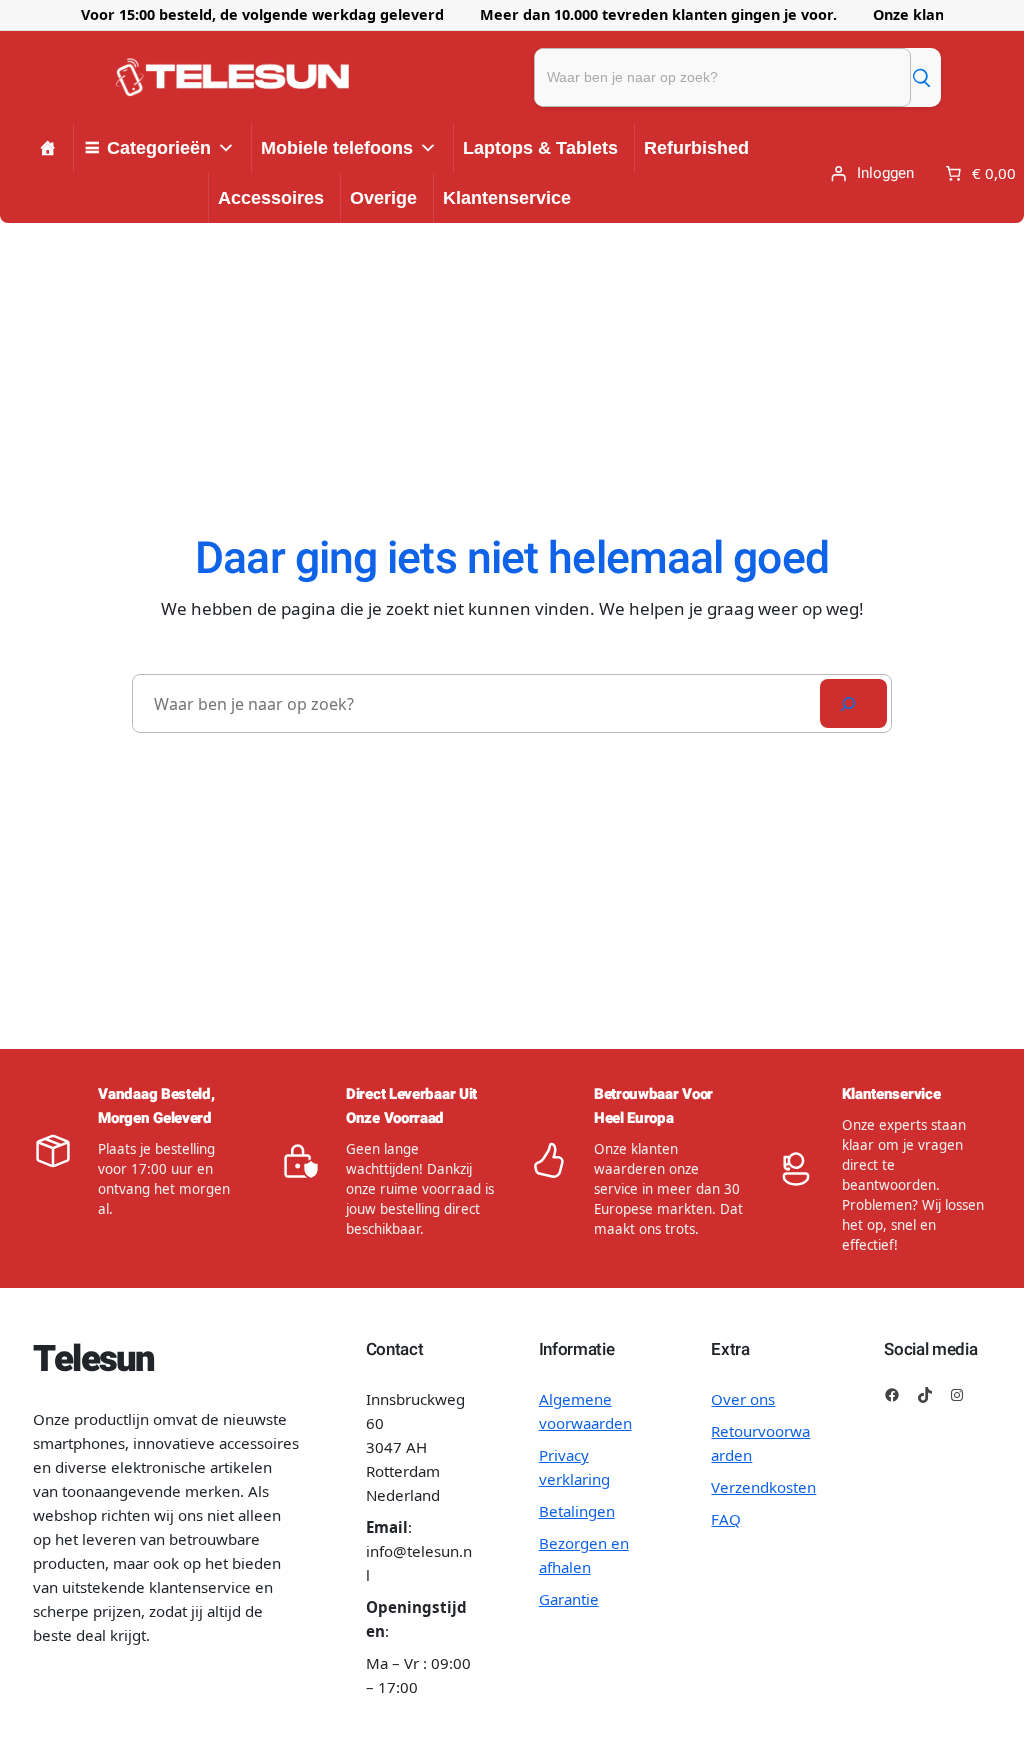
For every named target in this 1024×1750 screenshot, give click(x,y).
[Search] (853, 703)
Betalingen (577, 1511)
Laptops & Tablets (540, 148)
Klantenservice (507, 198)
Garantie (569, 1599)
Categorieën (159, 148)
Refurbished (696, 148)
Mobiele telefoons (337, 148)
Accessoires (271, 198)
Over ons (743, 1399)
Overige (383, 198)
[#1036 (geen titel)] (48, 148)
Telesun (93, 1359)
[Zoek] (921, 77)
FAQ (726, 1519)
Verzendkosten (763, 1487)
